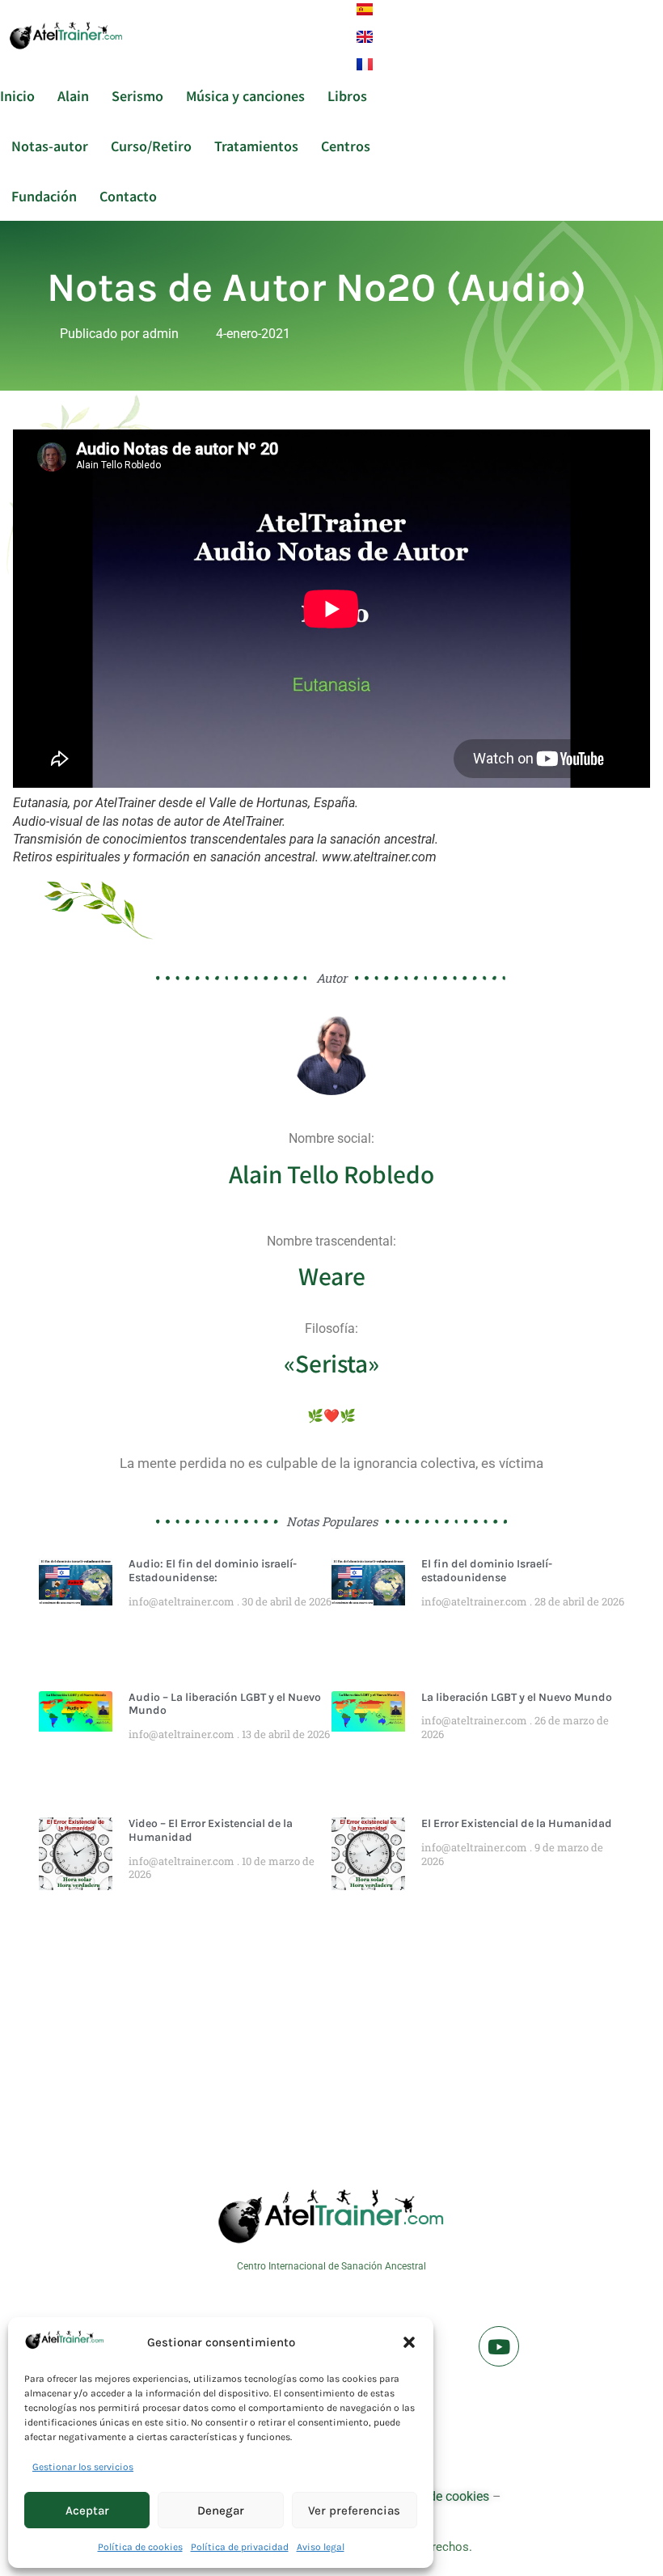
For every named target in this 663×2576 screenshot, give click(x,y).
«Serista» (331, 1363)
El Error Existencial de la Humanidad (517, 1823)
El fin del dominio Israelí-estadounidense (487, 1571)
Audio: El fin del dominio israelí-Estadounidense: (213, 1571)
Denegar (221, 2510)
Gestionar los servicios (83, 2467)
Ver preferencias (354, 2510)
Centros (346, 146)
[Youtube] (499, 2346)
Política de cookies (140, 2547)
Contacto (128, 196)
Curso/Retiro (151, 146)
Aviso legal (321, 2547)
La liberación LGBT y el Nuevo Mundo (517, 1697)
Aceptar (87, 2510)
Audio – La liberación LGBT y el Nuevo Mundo (225, 1704)
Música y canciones (245, 95)
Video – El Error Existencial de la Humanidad (211, 1830)
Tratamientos (256, 146)
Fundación (44, 196)
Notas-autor (50, 146)
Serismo (137, 95)
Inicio (17, 95)
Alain (73, 95)
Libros (347, 95)
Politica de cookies (436, 2496)
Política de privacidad (240, 2547)
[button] (409, 2342)
